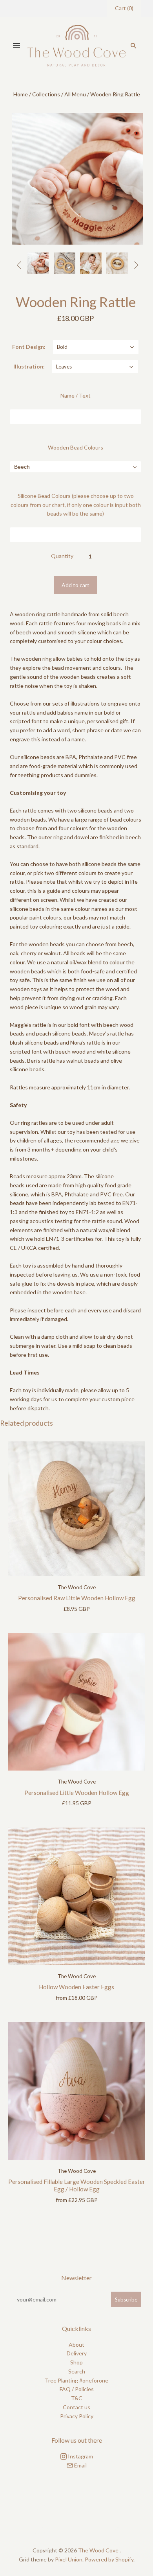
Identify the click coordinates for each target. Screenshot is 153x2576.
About (76, 2345)
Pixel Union (69, 2559)
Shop (76, 2362)
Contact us (76, 2407)
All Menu (75, 94)
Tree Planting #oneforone (76, 2380)
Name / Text (76, 395)
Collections (46, 94)
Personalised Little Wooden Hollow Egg (77, 1793)
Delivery (77, 2353)
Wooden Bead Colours (76, 447)
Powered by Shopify (109, 2559)
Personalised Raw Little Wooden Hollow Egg (77, 1598)
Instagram (80, 2456)
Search (77, 2371)
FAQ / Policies (77, 2389)
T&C (77, 2398)
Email (80, 2465)
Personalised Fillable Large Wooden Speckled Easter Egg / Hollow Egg (77, 2185)
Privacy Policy (77, 2416)
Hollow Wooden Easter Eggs (76, 1987)
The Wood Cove (77, 1587)
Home (21, 94)
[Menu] (16, 46)
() (124, 8)
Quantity (62, 556)
